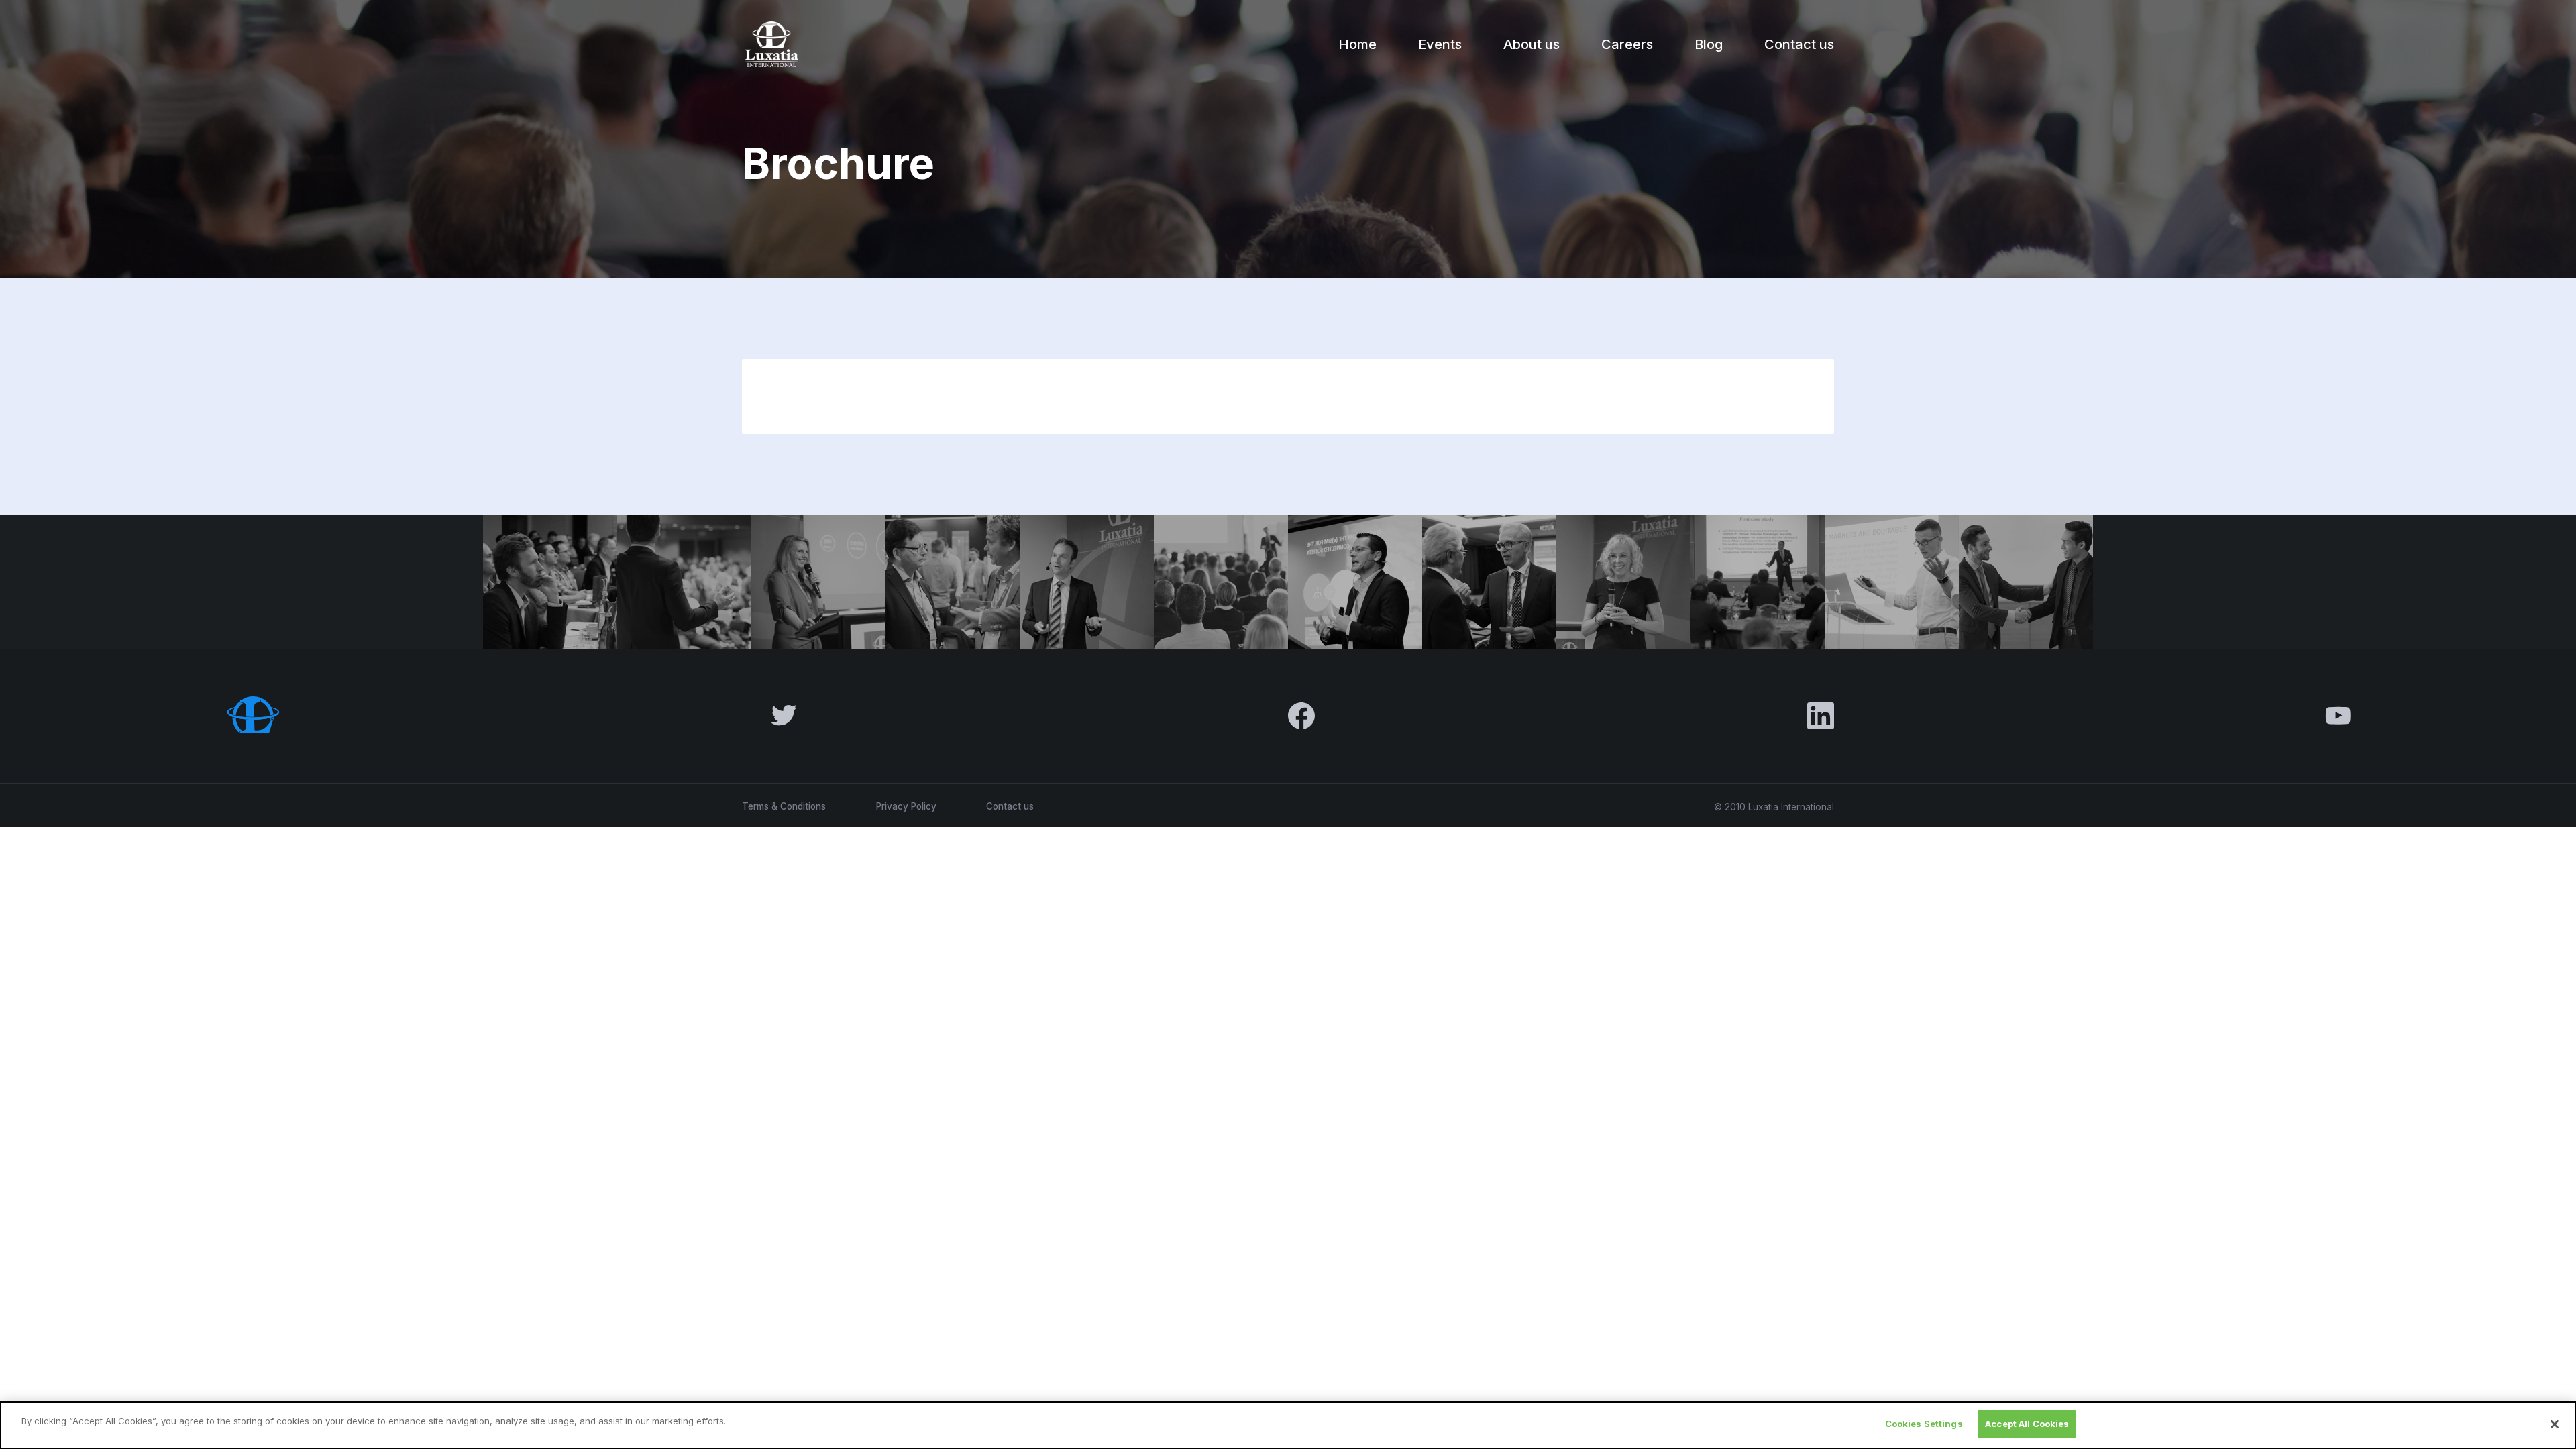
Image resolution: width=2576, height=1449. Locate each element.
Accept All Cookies (2027, 1424)
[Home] (770, 44)
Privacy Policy (906, 806)
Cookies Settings (1924, 1424)
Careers (1627, 44)
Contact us (1799, 44)
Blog (1709, 44)
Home (1357, 44)
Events (1440, 44)
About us (1532, 44)
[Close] (2555, 1424)
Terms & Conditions (784, 806)
